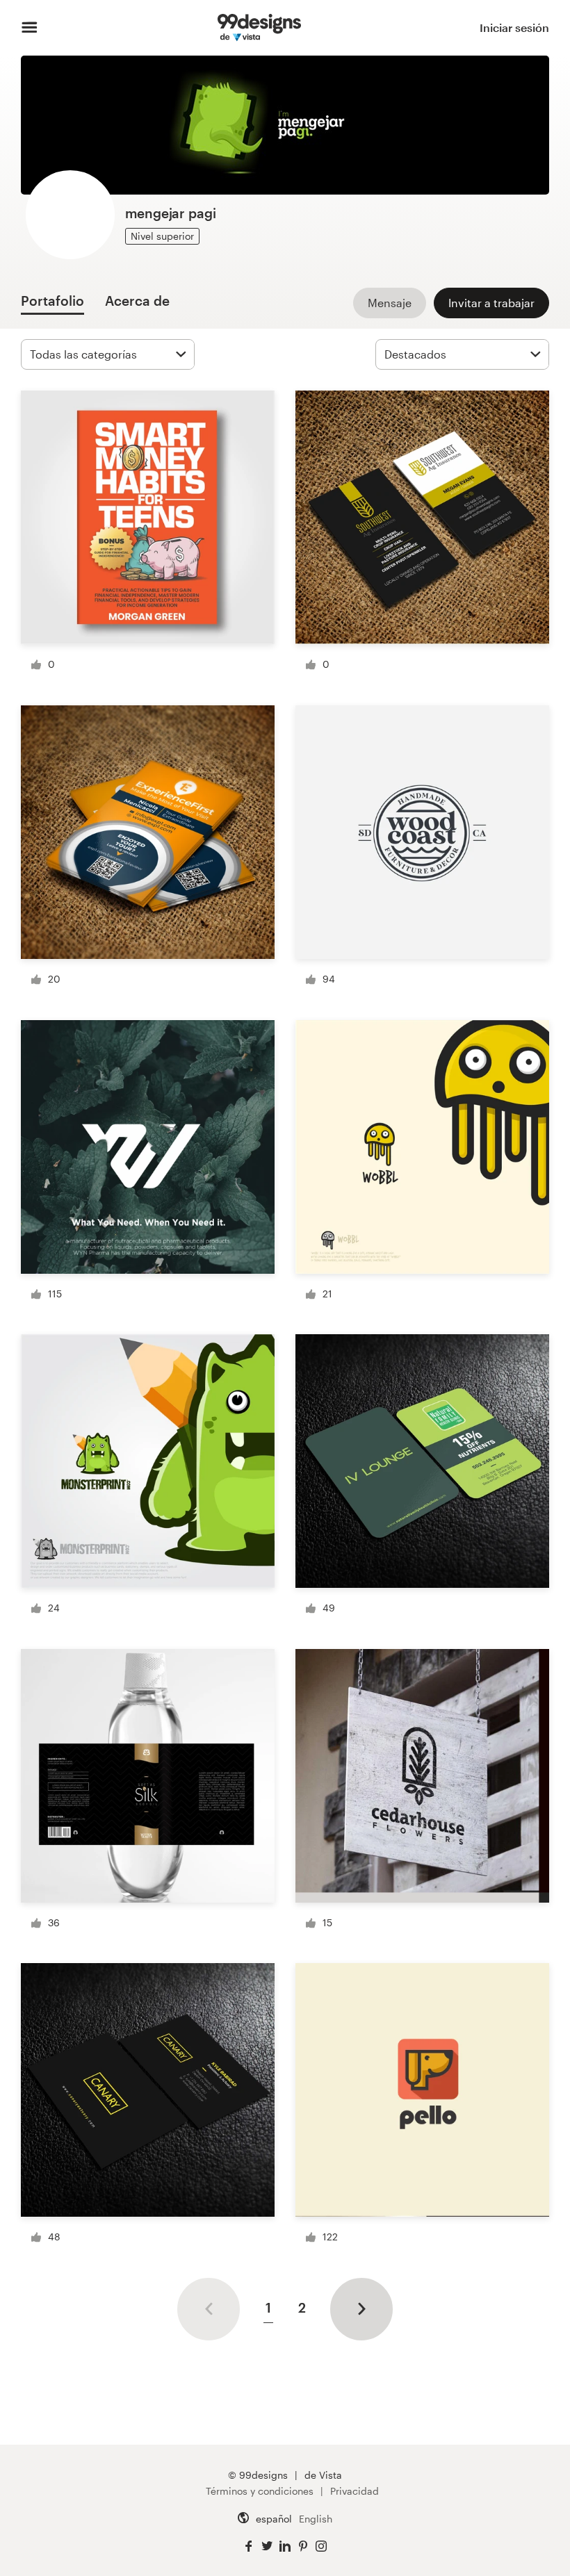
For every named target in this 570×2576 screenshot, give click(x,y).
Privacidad (355, 2491)
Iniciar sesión (514, 27)
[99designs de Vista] (259, 28)
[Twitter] (267, 2546)
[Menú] (30, 28)
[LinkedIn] (285, 2546)
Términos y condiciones (260, 2491)
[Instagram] (321, 2546)
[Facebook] (249, 2546)
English (316, 2519)
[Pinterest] (303, 2546)
